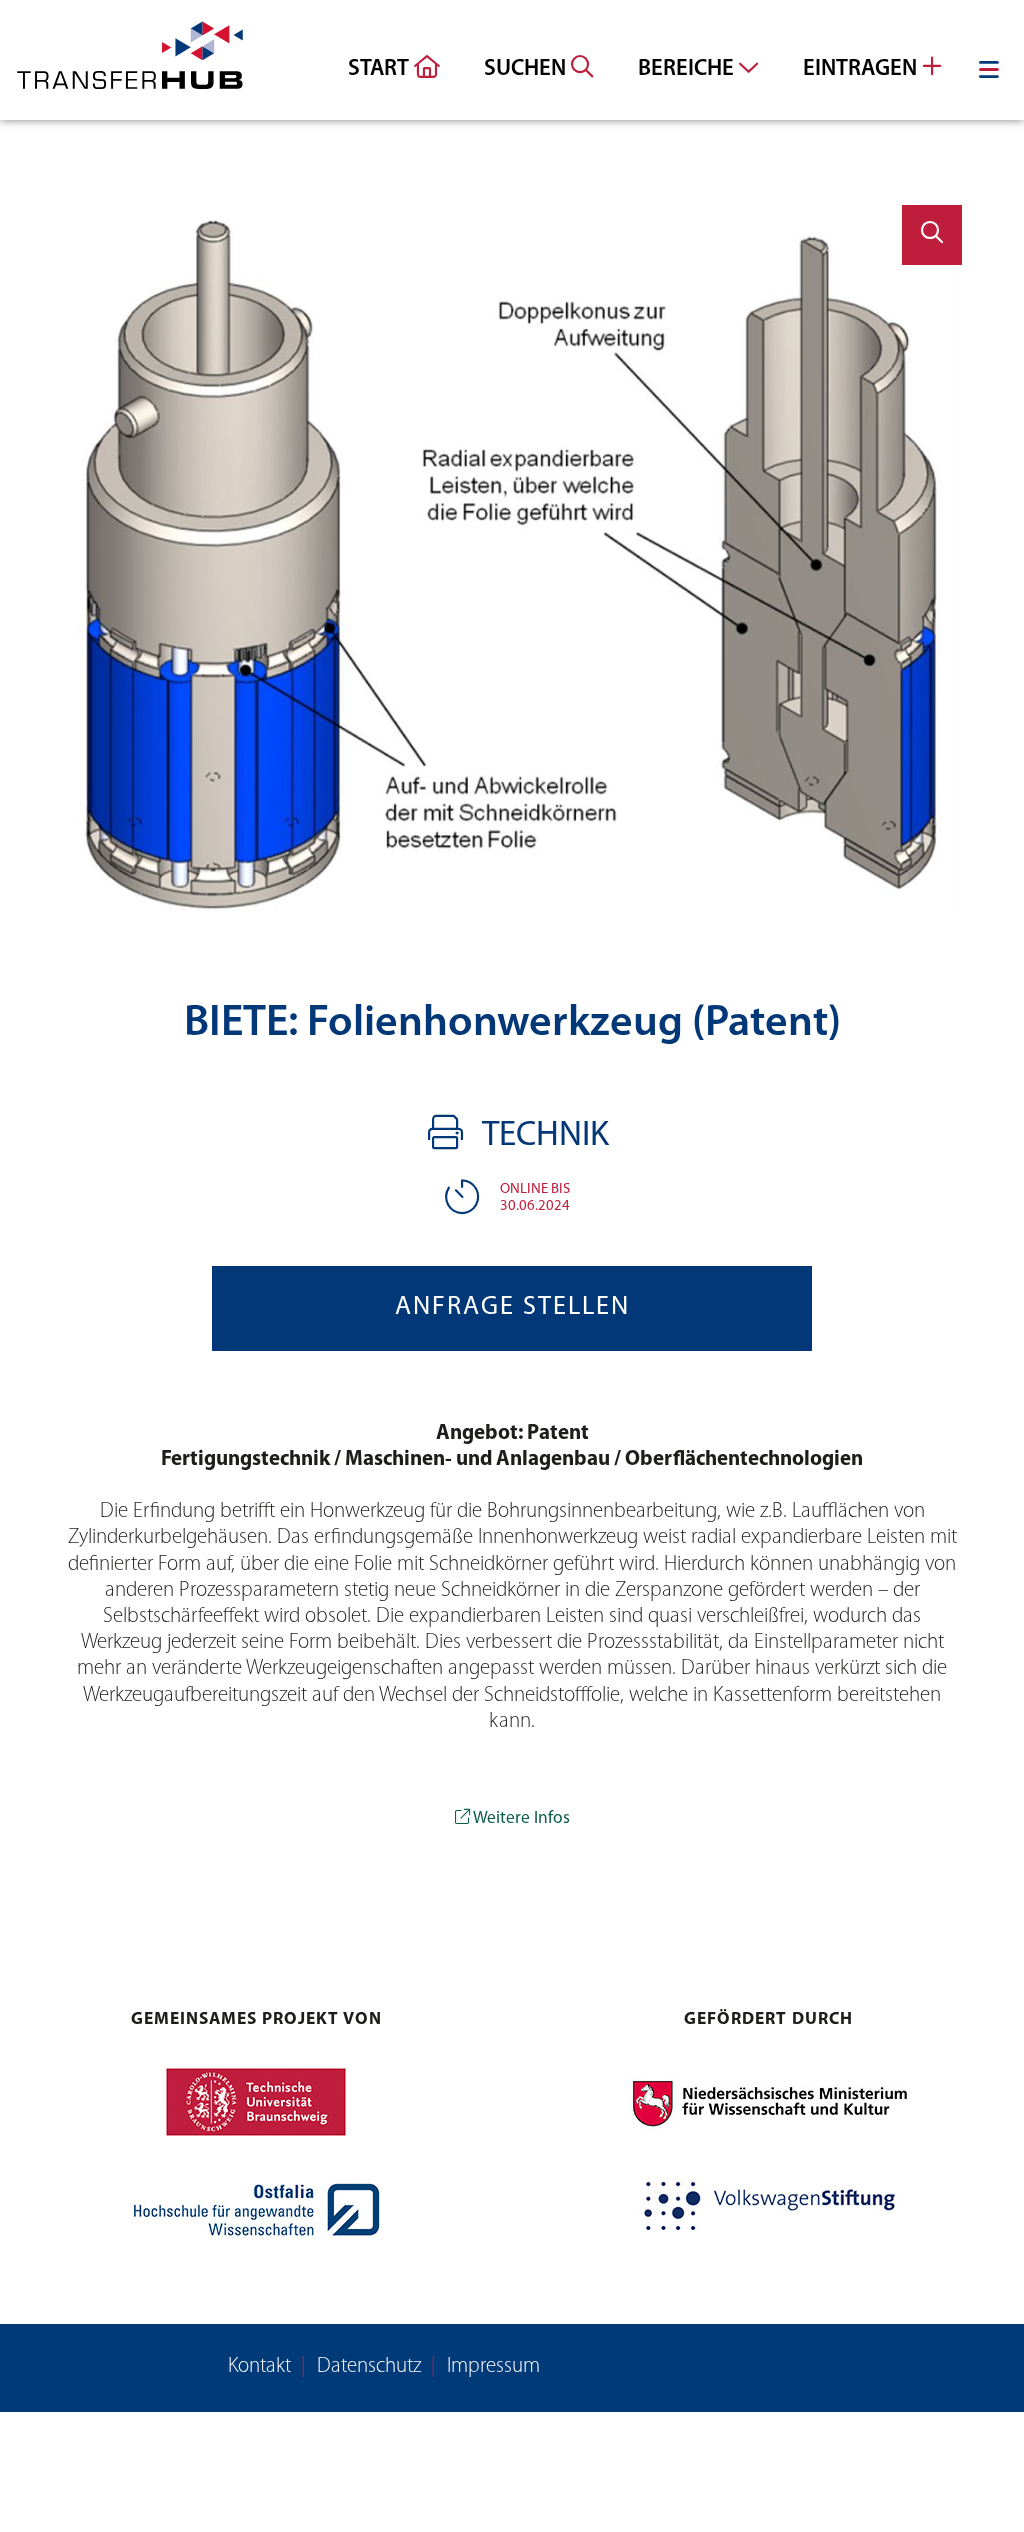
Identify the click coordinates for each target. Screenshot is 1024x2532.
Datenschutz (369, 2366)
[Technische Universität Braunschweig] (256, 2102)
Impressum (493, 2366)
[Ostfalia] (256, 2210)
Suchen (527, 69)
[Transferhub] (130, 60)
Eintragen (862, 69)
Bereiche (688, 69)
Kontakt (259, 2366)
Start (381, 69)
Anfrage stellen (512, 1307)
